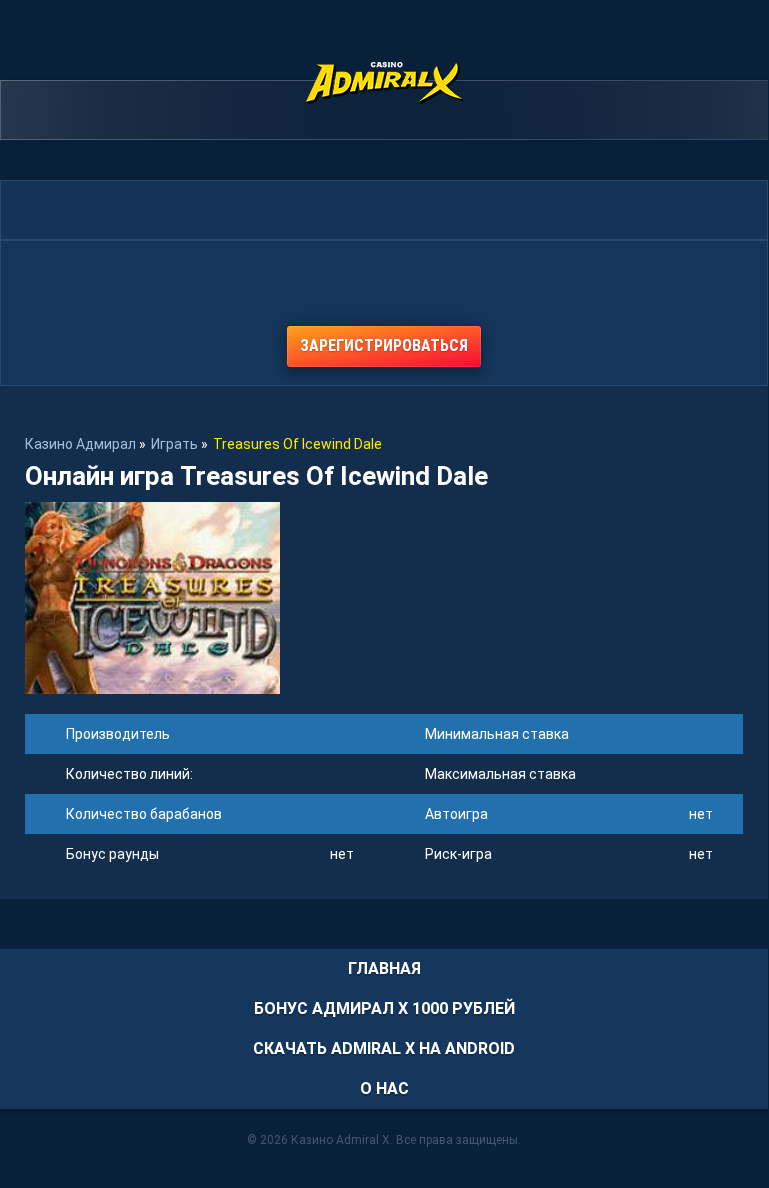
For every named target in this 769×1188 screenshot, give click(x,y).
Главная (384, 968)
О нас (384, 1088)
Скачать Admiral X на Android (384, 1048)
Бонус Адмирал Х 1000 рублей (384, 1008)
